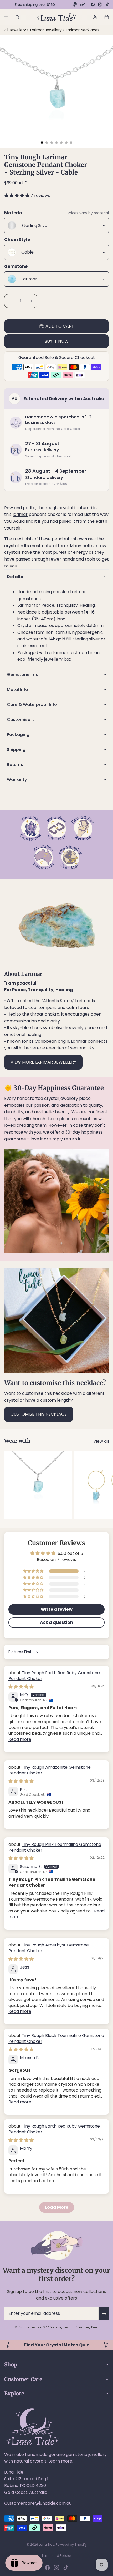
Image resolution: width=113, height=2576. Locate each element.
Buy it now (56, 341)
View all (101, 1441)
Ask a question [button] (56, 1622)
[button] (17, 196)
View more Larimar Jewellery (43, 1062)
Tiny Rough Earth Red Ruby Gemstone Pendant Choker (54, 1676)
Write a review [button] (57, 1609)
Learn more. (61, 2461)
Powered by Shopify (71, 2545)
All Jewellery (15, 30)
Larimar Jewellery (47, 30)
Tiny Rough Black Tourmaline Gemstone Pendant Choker (56, 2038)
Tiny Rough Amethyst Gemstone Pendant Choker (49, 1948)
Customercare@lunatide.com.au (38, 2503)
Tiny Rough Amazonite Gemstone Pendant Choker (50, 1770)
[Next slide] (103, 1485)
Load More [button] (57, 2207)
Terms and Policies (57, 2556)
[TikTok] (107, 4)
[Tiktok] (66, 2568)
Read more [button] (20, 1739)
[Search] (17, 17)
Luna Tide (47, 2545)
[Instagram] (100, 4)
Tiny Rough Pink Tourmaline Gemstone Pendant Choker (55, 1847)
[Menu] (6, 17)
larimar (20, 514)
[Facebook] (93, 4)
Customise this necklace (39, 1414)
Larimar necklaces (83, 30)
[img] (21, 1687)
